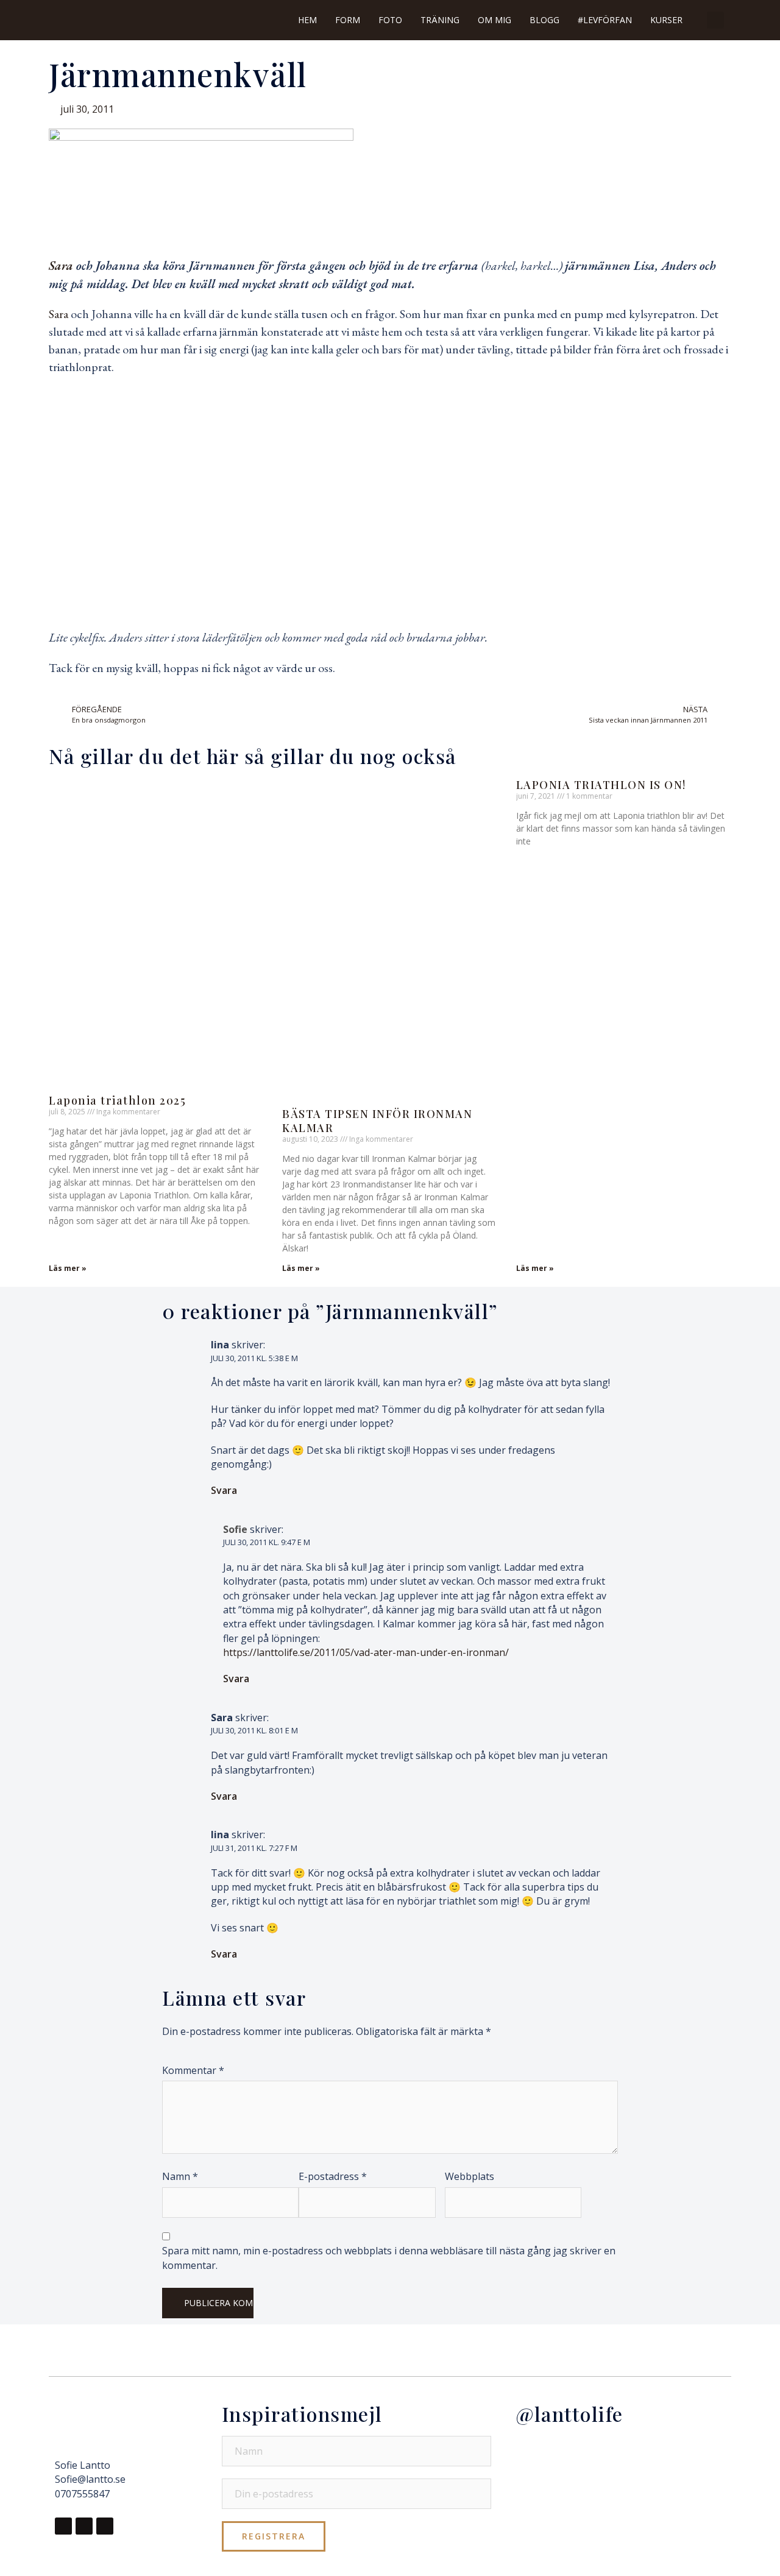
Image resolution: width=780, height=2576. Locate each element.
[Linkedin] (105, 2526)
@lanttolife (569, 2414)
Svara (224, 1490)
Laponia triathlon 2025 (117, 1100)
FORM (348, 20)
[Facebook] (63, 2526)
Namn (180, 2176)
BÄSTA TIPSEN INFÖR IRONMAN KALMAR (377, 1121)
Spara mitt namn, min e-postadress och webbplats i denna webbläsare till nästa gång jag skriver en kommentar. (389, 2258)
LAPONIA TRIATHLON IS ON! (601, 785)
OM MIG (495, 20)
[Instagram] (84, 2526)
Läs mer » (68, 1268)
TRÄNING (440, 20)
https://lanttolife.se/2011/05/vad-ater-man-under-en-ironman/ (366, 1652)
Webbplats (470, 2176)
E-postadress (333, 2176)
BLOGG (544, 20)
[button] (715, 20)
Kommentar (193, 2070)
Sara (61, 266)
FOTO (390, 20)
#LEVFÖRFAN (605, 20)
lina (220, 1345)
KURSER (666, 20)
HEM (307, 20)
